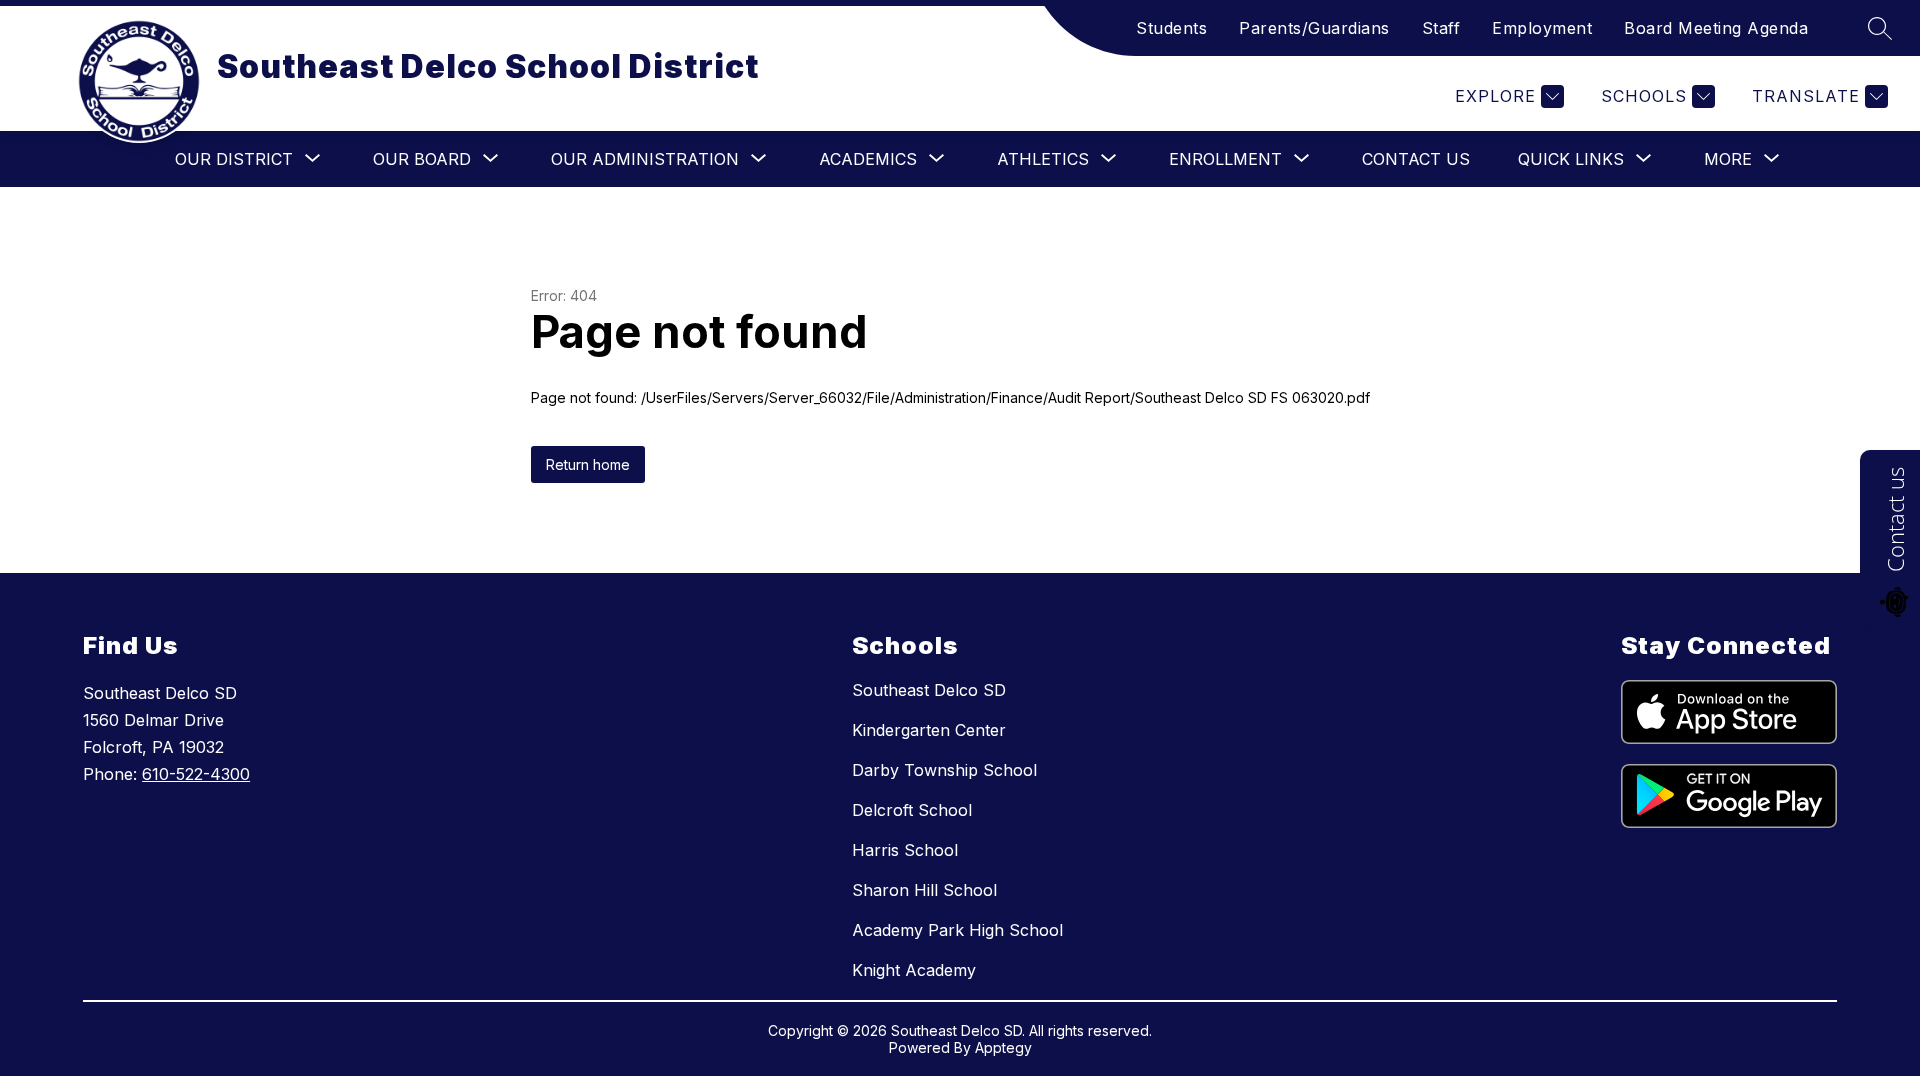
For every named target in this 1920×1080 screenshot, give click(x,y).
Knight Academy (914, 970)
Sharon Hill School (924, 890)
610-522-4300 (196, 774)
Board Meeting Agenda (1716, 28)
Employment (1542, 28)
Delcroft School (912, 810)
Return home (588, 464)
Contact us (1895, 519)
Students (1171, 28)
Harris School (905, 850)
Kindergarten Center (929, 730)
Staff (1441, 28)
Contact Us (1416, 159)
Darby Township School (944, 770)
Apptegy (1003, 1047)
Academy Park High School (957, 930)
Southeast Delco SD (929, 690)
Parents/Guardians (1314, 28)
